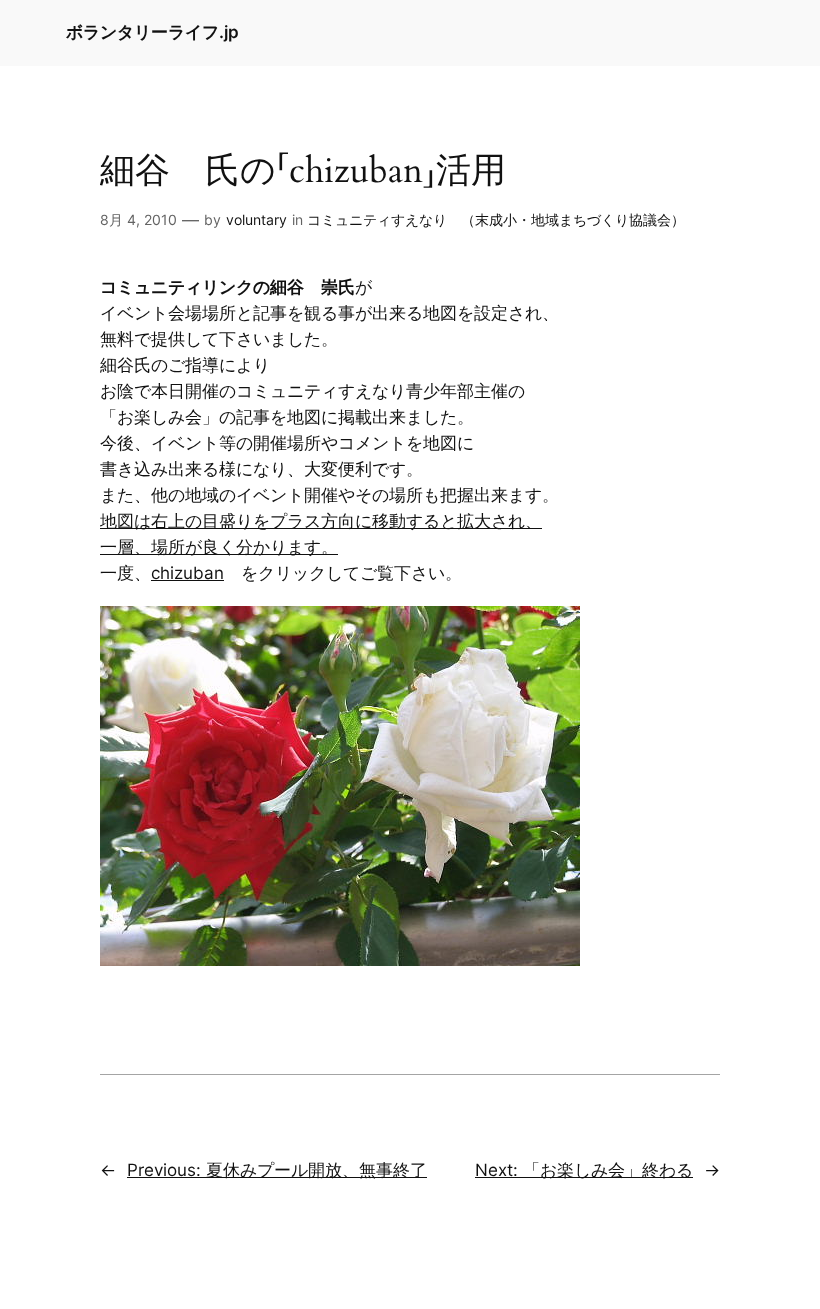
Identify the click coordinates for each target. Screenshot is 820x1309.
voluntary (256, 219)
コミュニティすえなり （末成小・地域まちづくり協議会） (496, 219)
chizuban (187, 573)
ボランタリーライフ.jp (152, 32)
